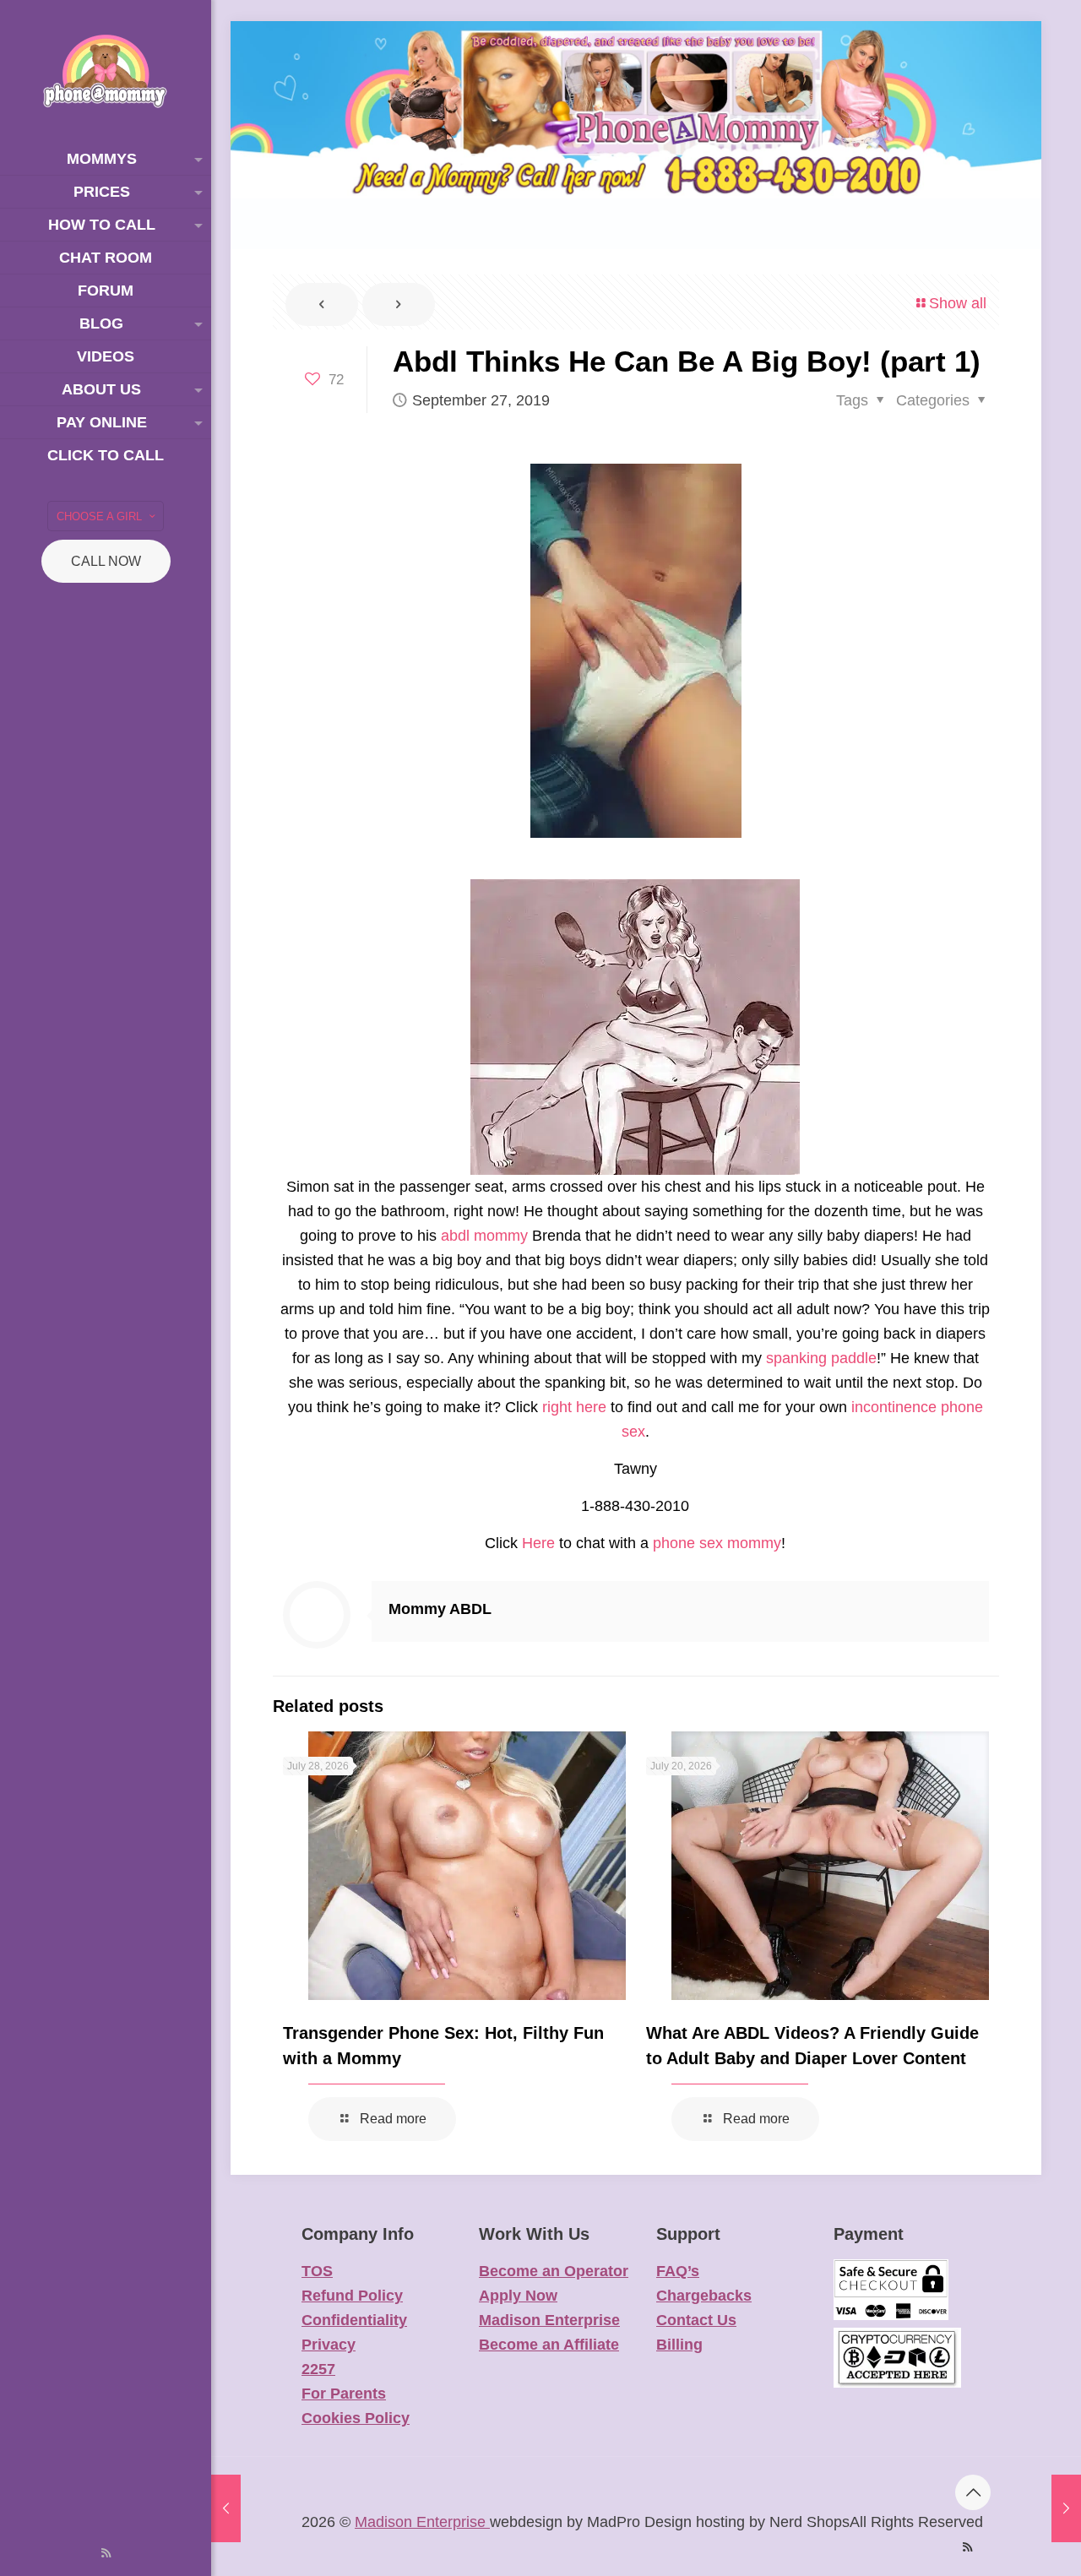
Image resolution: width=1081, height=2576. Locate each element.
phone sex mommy (717, 1543)
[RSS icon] (106, 2553)
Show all (958, 303)
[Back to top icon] (973, 2492)
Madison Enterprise (549, 2320)
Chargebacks (704, 2296)
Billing (679, 2345)
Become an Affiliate (549, 2345)
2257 (318, 2369)
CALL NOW (106, 561)
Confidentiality (354, 2320)
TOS (317, 2271)
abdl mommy (484, 1236)
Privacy (329, 2345)
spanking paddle (821, 1358)
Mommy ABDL (440, 1609)
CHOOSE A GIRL (99, 516)
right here (574, 1407)
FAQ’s (678, 2271)
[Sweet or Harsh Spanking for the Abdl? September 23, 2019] (226, 2508)
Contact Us (696, 2320)
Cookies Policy (356, 2418)
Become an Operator (554, 2271)
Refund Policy (352, 2296)
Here (538, 1543)
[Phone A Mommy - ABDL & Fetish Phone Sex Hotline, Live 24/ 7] (106, 71)
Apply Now (518, 2296)
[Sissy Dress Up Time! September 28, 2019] (1066, 2508)
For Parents (344, 2394)
